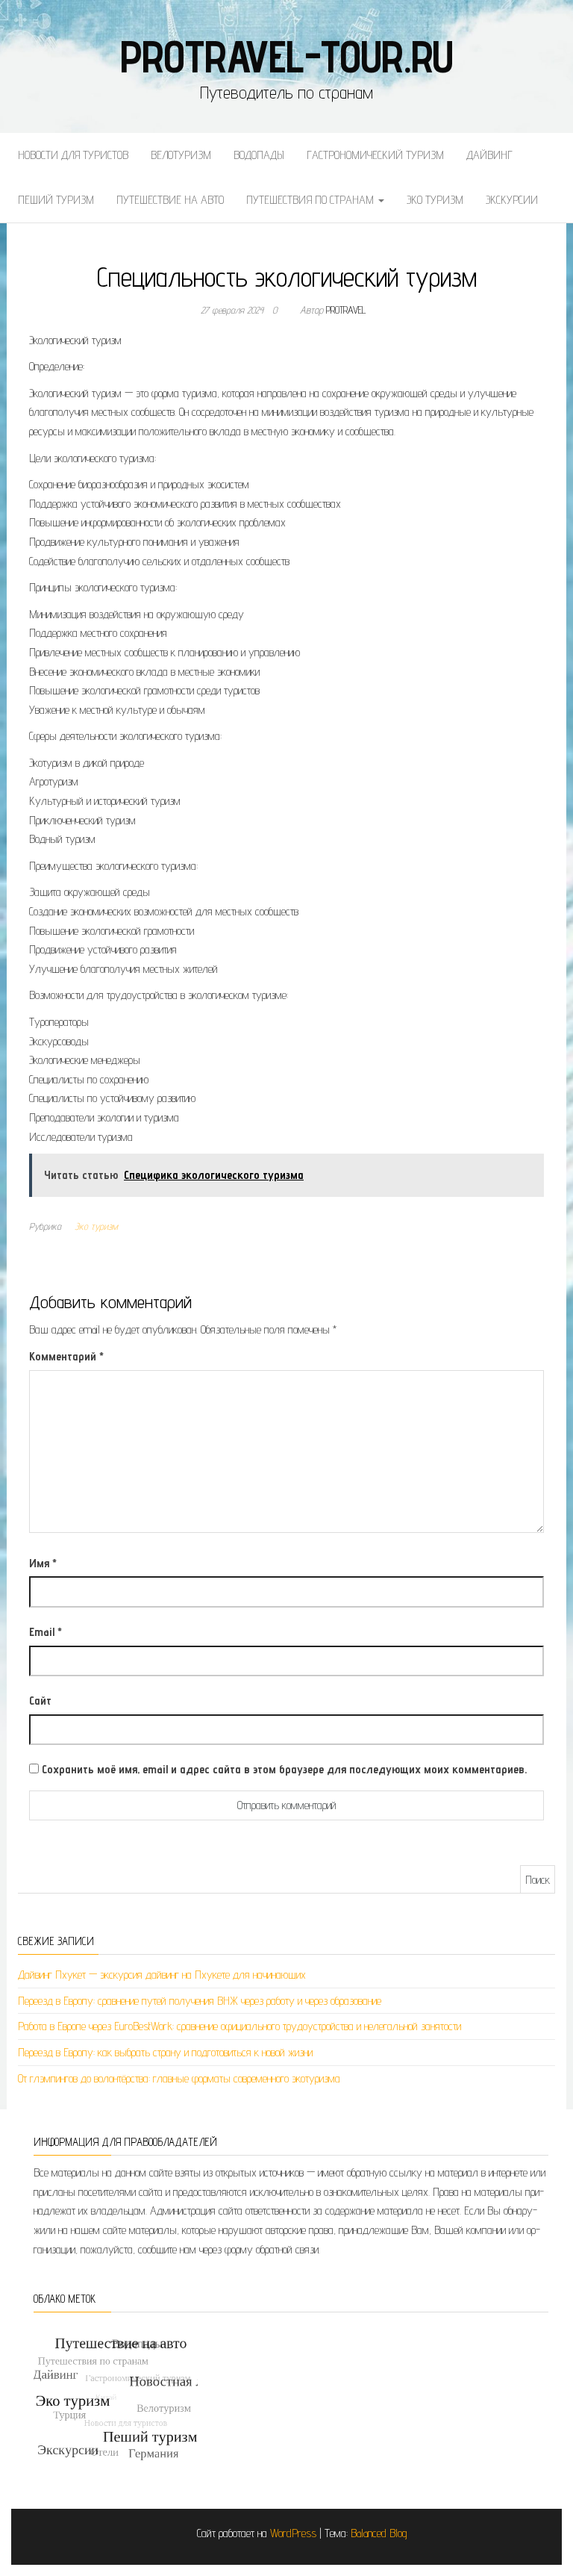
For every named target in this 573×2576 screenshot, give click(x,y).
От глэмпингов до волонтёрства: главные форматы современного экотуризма (179, 2078)
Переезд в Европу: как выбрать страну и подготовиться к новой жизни (165, 2052)
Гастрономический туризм (375, 155)
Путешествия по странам (311, 200)
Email (46, 1632)
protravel (346, 310)
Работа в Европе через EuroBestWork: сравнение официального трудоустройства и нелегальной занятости (239, 2026)
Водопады (259, 155)
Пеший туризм (56, 200)
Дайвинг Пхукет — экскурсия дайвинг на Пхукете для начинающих (162, 1975)
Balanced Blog (379, 2533)
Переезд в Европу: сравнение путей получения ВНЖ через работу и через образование (200, 2001)
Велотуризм (181, 155)
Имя (43, 1563)
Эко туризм (435, 200)
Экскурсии (512, 200)
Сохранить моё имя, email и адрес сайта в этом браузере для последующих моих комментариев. (284, 1769)
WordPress (293, 2533)
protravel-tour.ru (287, 56)
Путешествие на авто (170, 200)
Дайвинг (489, 155)
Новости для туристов (73, 155)
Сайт (40, 1701)
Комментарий (66, 1356)
